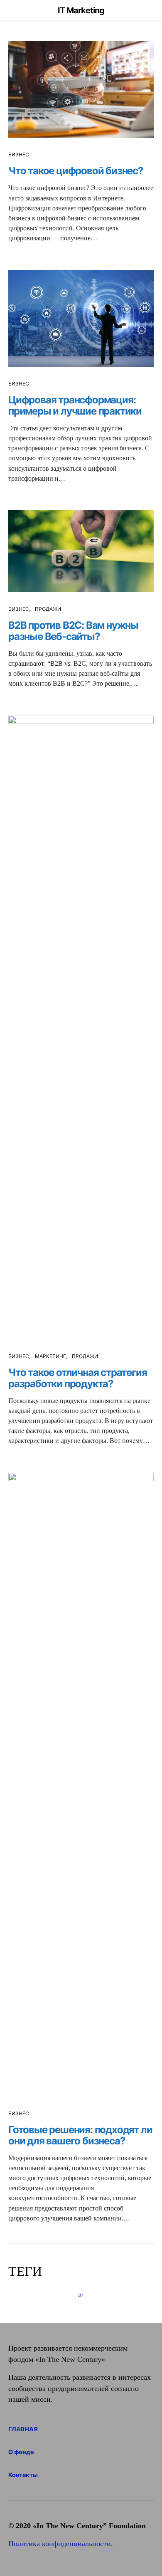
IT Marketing (81, 10)
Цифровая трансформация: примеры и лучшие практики (75, 405)
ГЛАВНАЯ (23, 2429)
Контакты (23, 2475)
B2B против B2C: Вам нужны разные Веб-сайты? (73, 631)
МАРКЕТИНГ (50, 1356)
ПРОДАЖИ (48, 609)
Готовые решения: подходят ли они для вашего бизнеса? (80, 2135)
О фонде (21, 2452)
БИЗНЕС (19, 154)
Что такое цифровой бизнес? (76, 171)
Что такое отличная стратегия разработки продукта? (77, 1378)
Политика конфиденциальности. (61, 2544)
